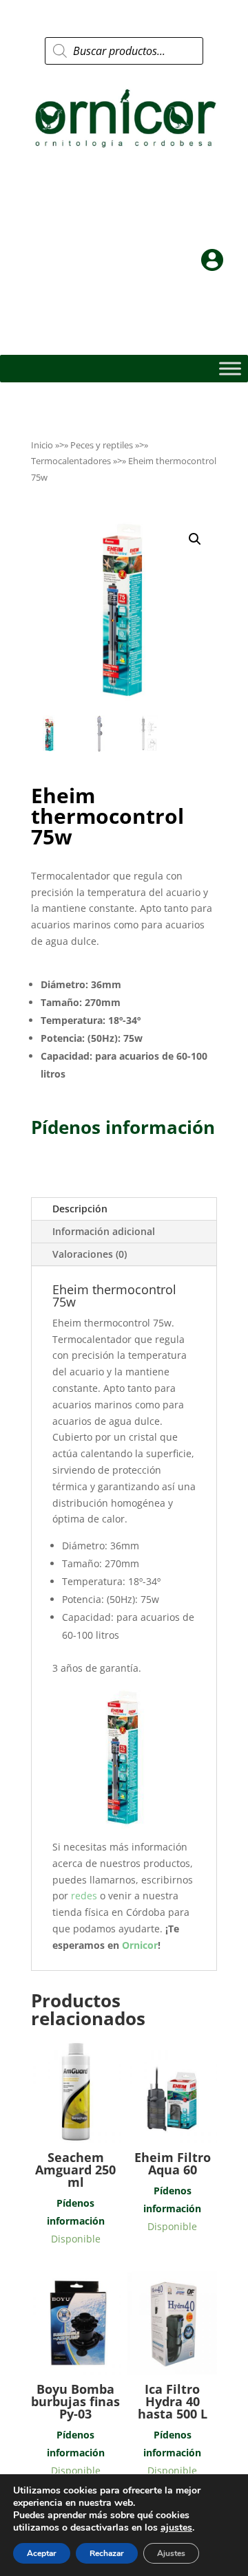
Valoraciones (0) (90, 1254)
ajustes (176, 2528)
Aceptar (42, 2553)
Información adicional (104, 1231)
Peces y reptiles (102, 445)
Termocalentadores (71, 461)
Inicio (42, 445)
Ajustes (171, 2553)
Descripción (80, 1209)
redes (85, 1896)
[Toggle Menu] (230, 368)
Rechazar (107, 2553)
